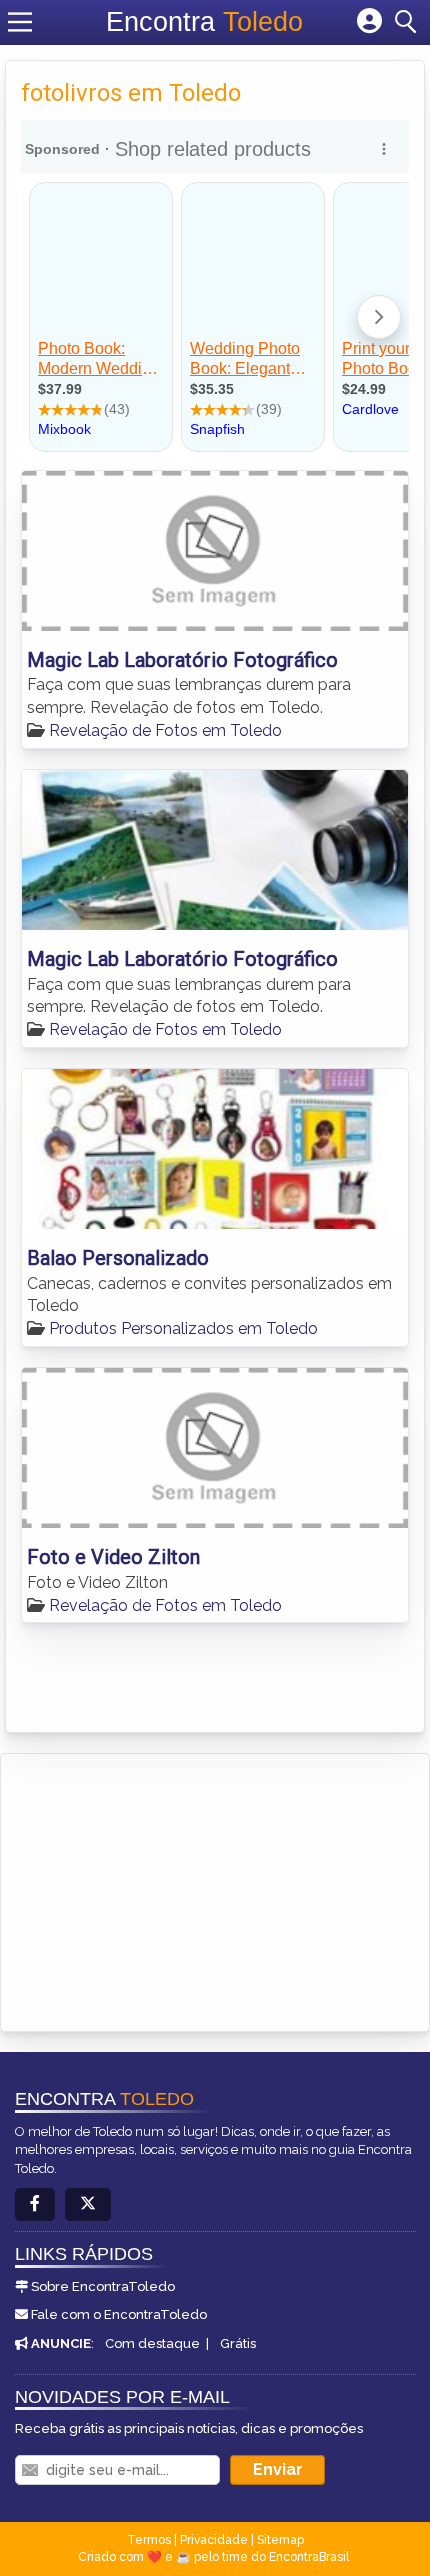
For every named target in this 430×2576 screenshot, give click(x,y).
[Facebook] (35, 2204)
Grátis (238, 2343)
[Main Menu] (20, 22)
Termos (149, 2540)
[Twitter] (88, 2204)
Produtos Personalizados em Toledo (183, 1328)
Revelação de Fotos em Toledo (165, 730)
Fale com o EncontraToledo (119, 2314)
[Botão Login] (369, 22)
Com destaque (152, 2343)
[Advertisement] (166, 1889)
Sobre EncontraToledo (103, 2286)
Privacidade (214, 2540)
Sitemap (280, 2540)
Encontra (204, 22)
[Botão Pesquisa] (409, 22)
